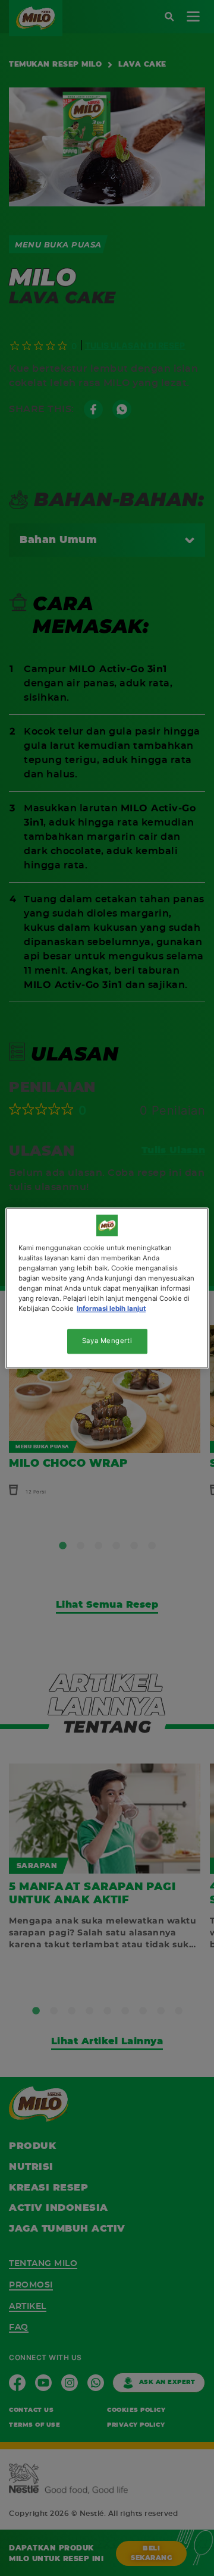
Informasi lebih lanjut (111, 1309)
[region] (107, 1288)
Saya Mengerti (107, 1341)
